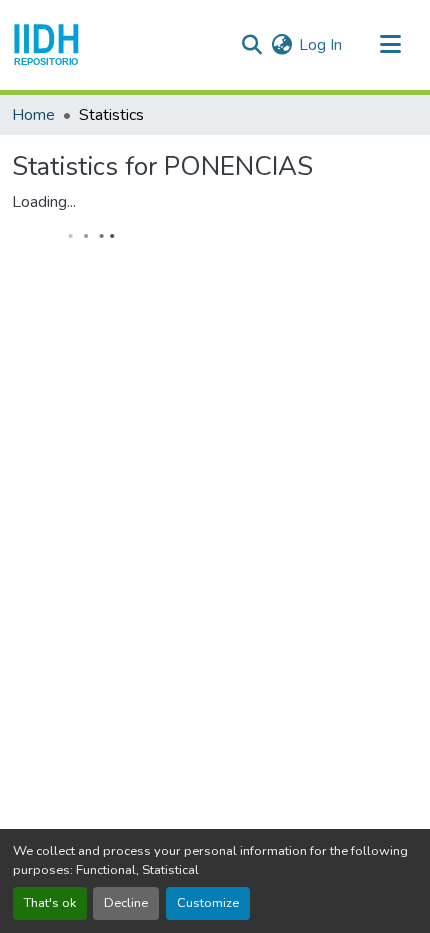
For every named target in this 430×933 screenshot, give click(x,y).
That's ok (50, 903)
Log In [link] (320, 45)
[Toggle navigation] (390, 45)
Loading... (44, 202)
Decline (126, 903)
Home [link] (33, 115)
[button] (46, 45)
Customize (208, 903)
